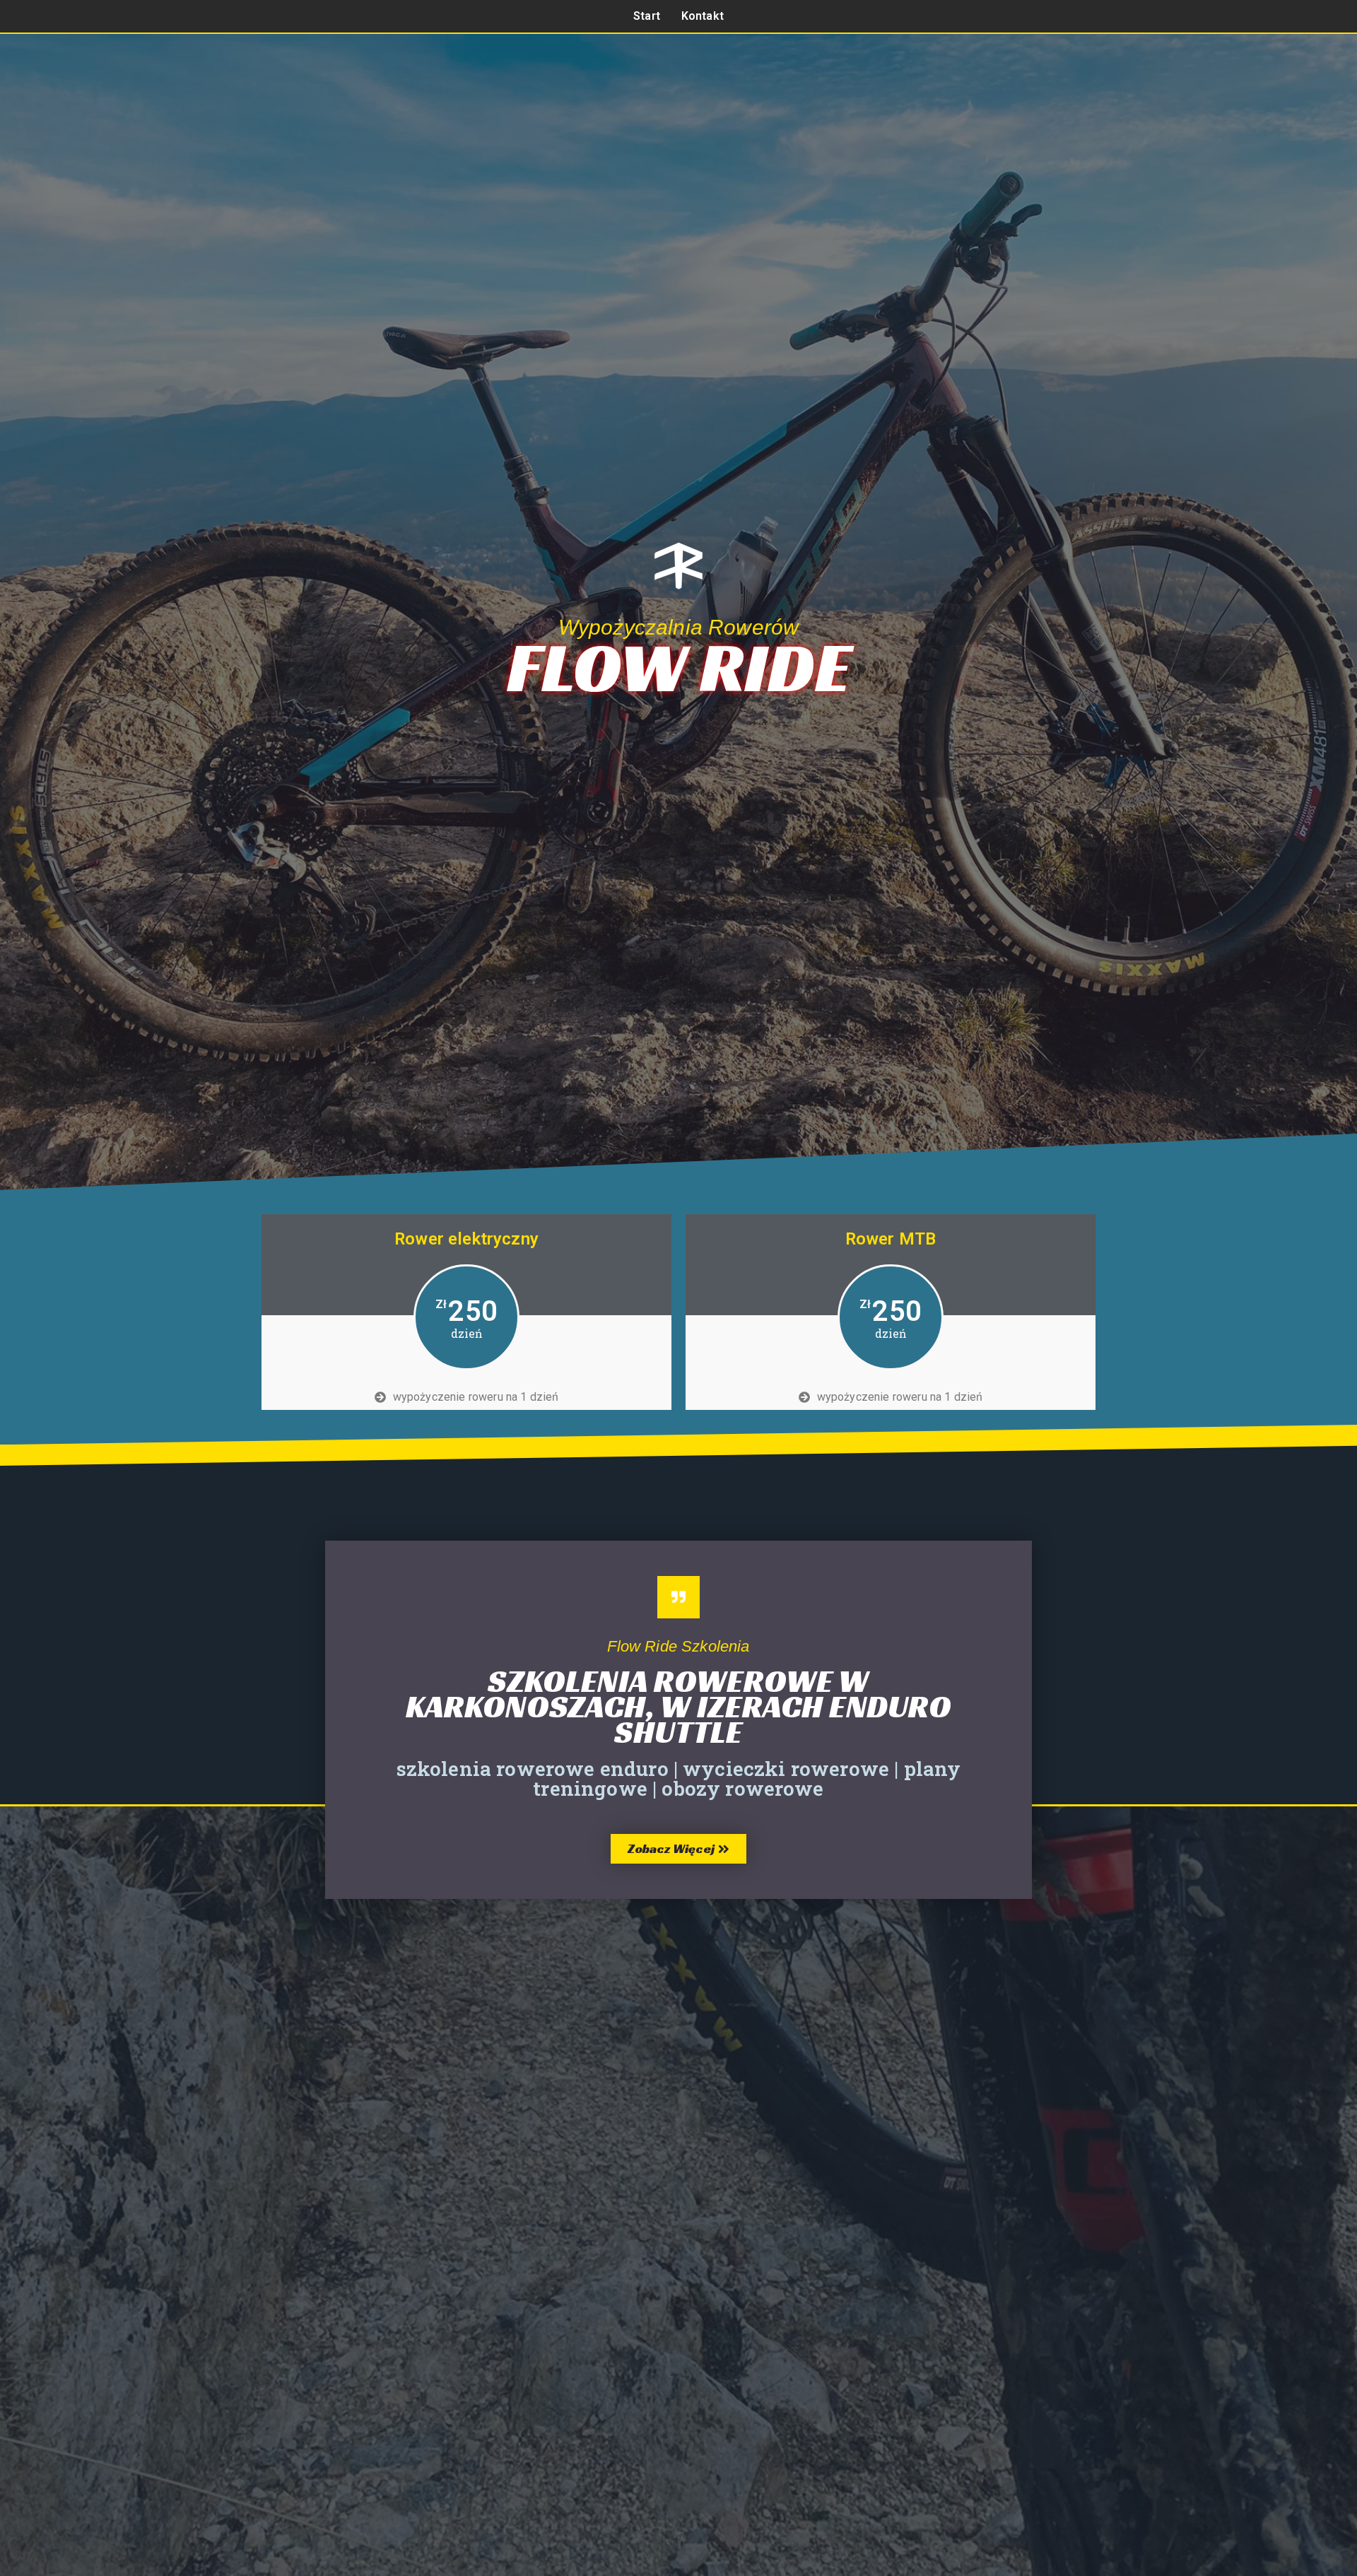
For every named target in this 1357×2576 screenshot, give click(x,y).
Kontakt (703, 16)
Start (647, 16)
